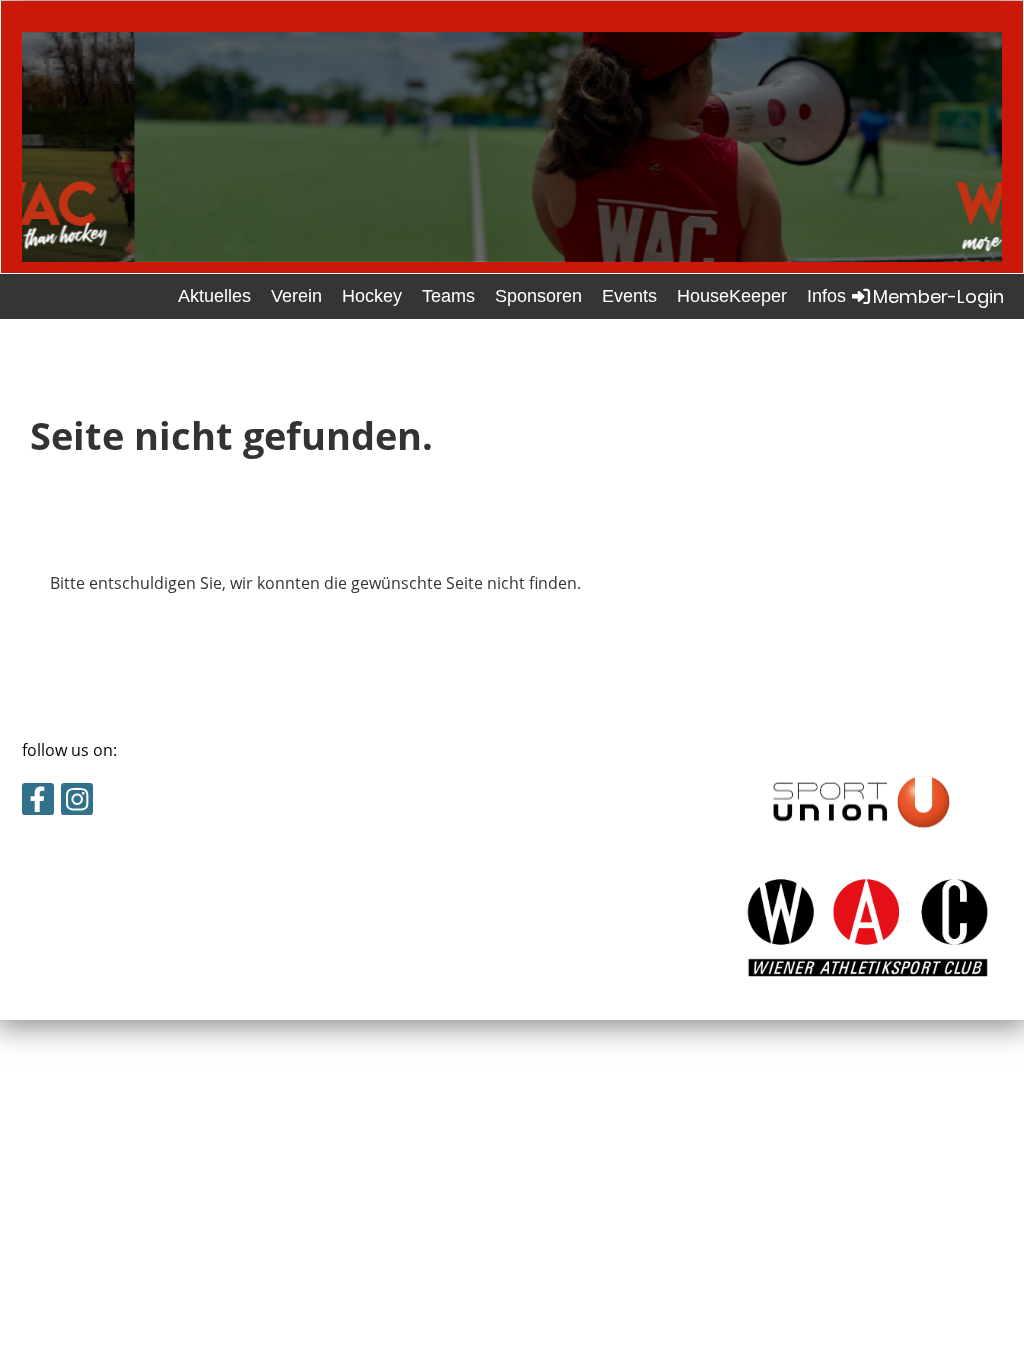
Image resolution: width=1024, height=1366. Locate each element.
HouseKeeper (732, 296)
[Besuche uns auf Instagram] (77, 802)
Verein (296, 296)
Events (629, 296)
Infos (826, 296)
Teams (448, 296)
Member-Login (938, 296)
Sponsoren (538, 296)
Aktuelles (214, 296)
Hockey (372, 296)
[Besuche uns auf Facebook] (38, 802)
